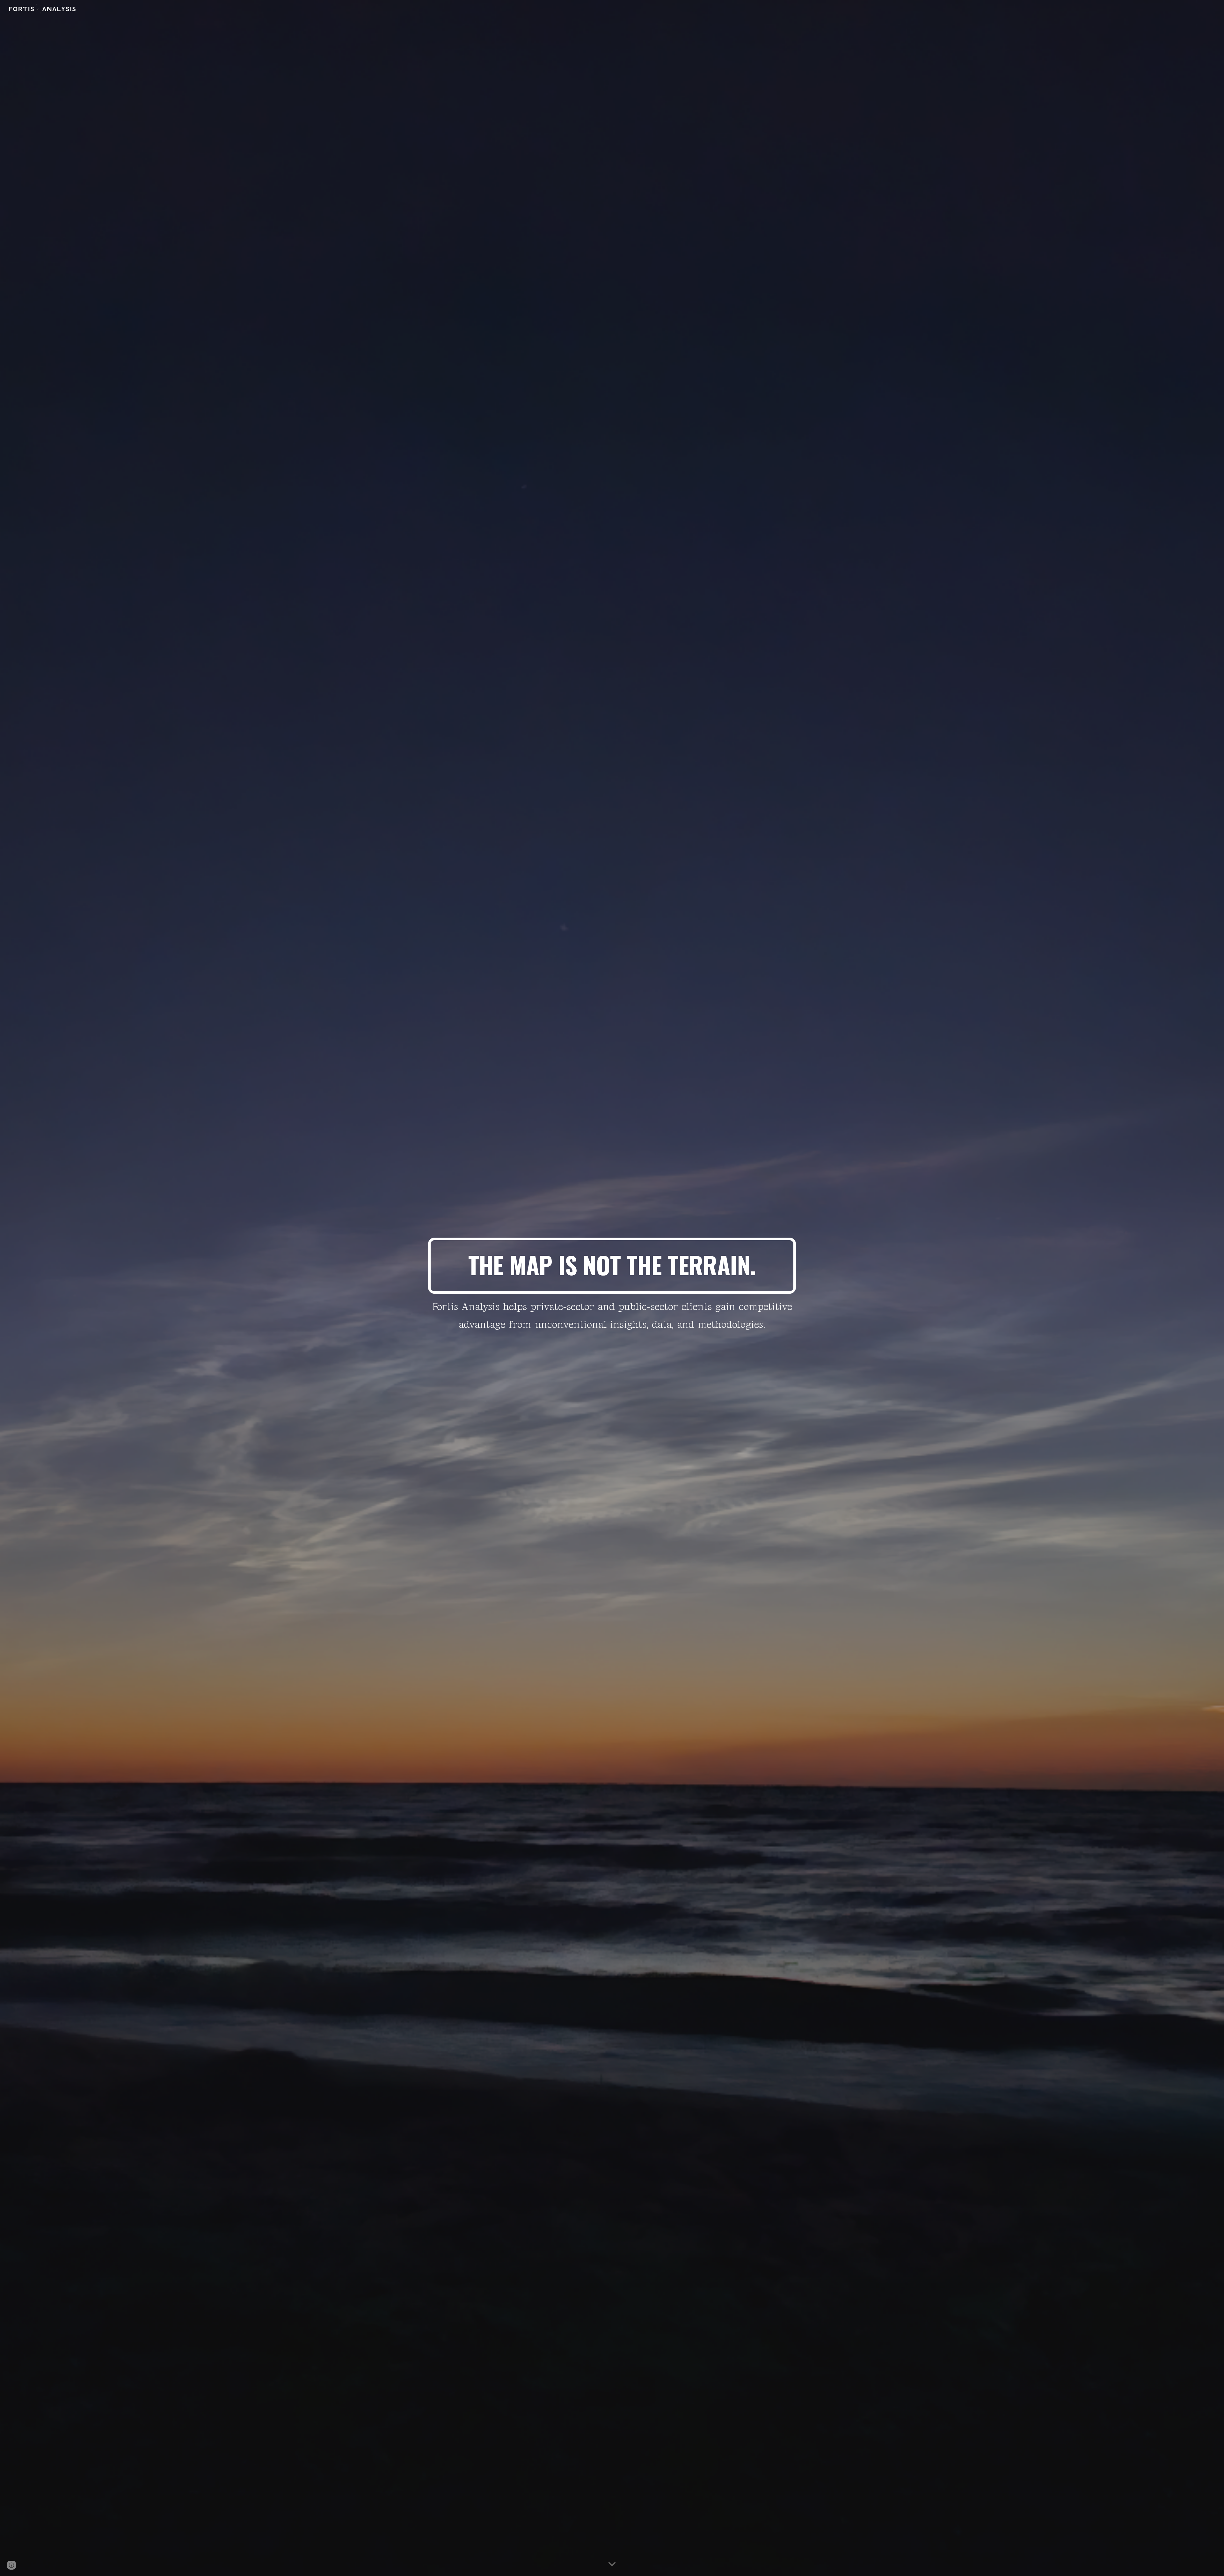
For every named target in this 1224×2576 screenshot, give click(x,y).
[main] (612, 1266)
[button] (612, 2565)
